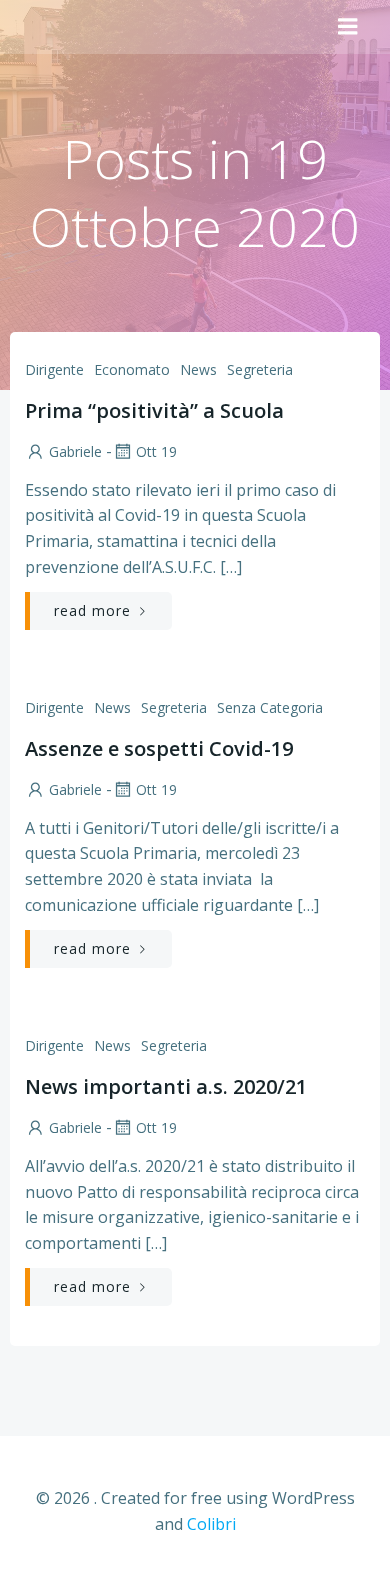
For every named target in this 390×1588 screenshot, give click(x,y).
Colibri (211, 1524)
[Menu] (348, 27)
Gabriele (75, 451)
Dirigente (54, 369)
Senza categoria (270, 707)
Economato (132, 369)
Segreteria (260, 369)
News (198, 369)
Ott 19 (156, 451)
